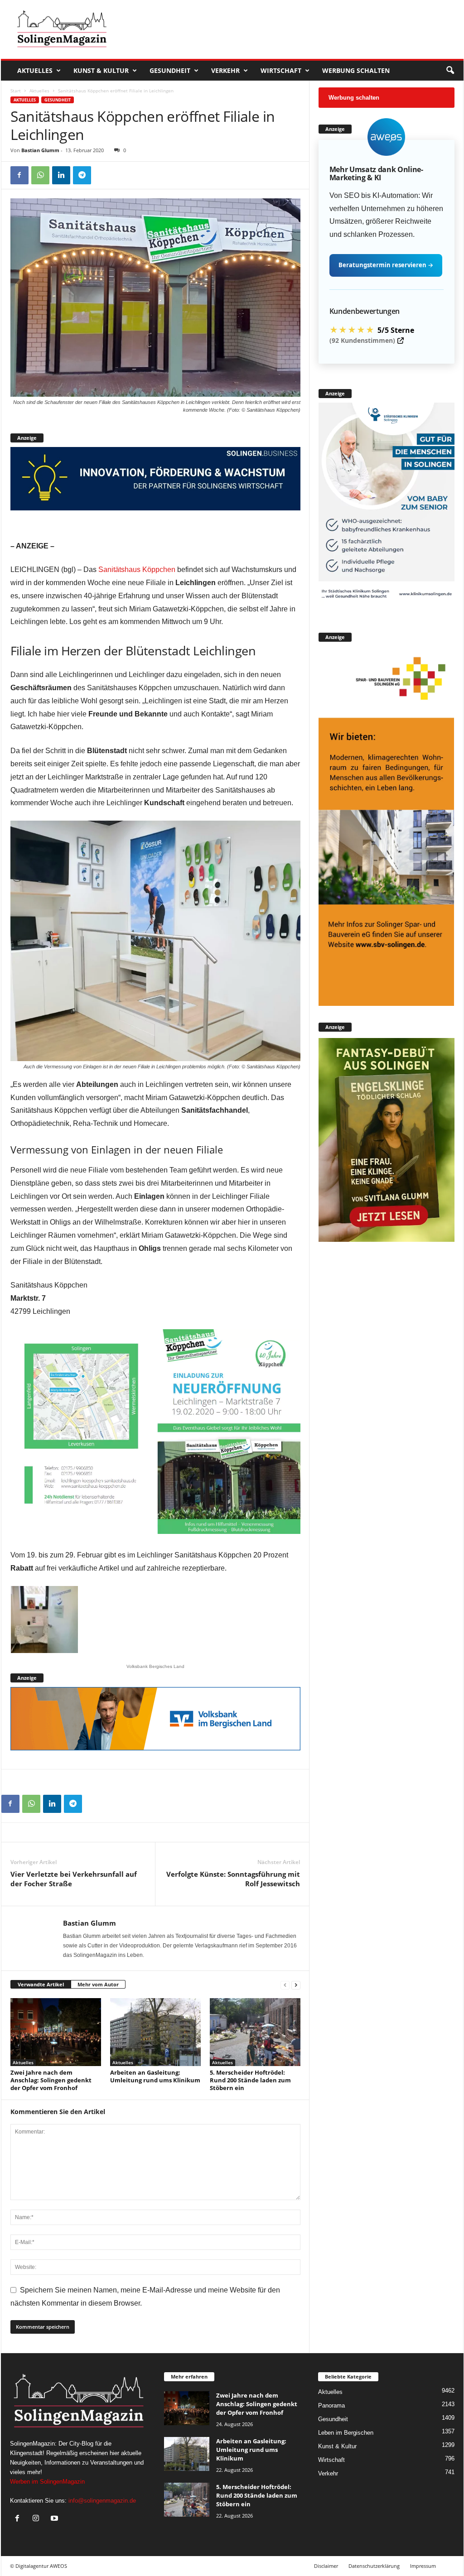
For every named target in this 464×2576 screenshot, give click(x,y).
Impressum (423, 2566)
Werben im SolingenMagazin (47, 2482)
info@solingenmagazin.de (102, 2501)
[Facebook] (19, 175)
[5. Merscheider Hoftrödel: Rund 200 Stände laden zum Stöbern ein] (255, 2032)
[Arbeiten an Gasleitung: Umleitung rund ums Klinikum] (155, 2032)
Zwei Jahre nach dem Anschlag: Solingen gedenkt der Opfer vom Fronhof (51, 2080)
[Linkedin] (61, 175)
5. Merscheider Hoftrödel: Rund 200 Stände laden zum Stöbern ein (250, 2080)
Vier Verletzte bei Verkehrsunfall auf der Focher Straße (74, 1879)
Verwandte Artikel (41, 1984)
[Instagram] (38, 2519)
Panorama (331, 2405)
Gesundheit (170, 70)
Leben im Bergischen (346, 2433)
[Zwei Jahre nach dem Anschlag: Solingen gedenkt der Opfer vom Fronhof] (56, 2032)
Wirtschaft (281, 70)
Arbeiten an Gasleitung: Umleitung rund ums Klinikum (155, 2076)
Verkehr (225, 70)
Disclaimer (326, 2566)
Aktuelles (35, 70)
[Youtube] (56, 2519)
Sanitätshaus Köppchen (137, 570)
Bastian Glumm (40, 150)
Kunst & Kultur (101, 70)
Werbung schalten (356, 70)
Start (16, 91)
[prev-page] (285, 1985)
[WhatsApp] (40, 175)
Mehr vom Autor (98, 1984)
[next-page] (296, 1985)
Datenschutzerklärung (374, 2566)
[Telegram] (82, 175)
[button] (450, 71)
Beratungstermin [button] (386, 265)
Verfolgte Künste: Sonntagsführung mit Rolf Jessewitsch (233, 1879)
